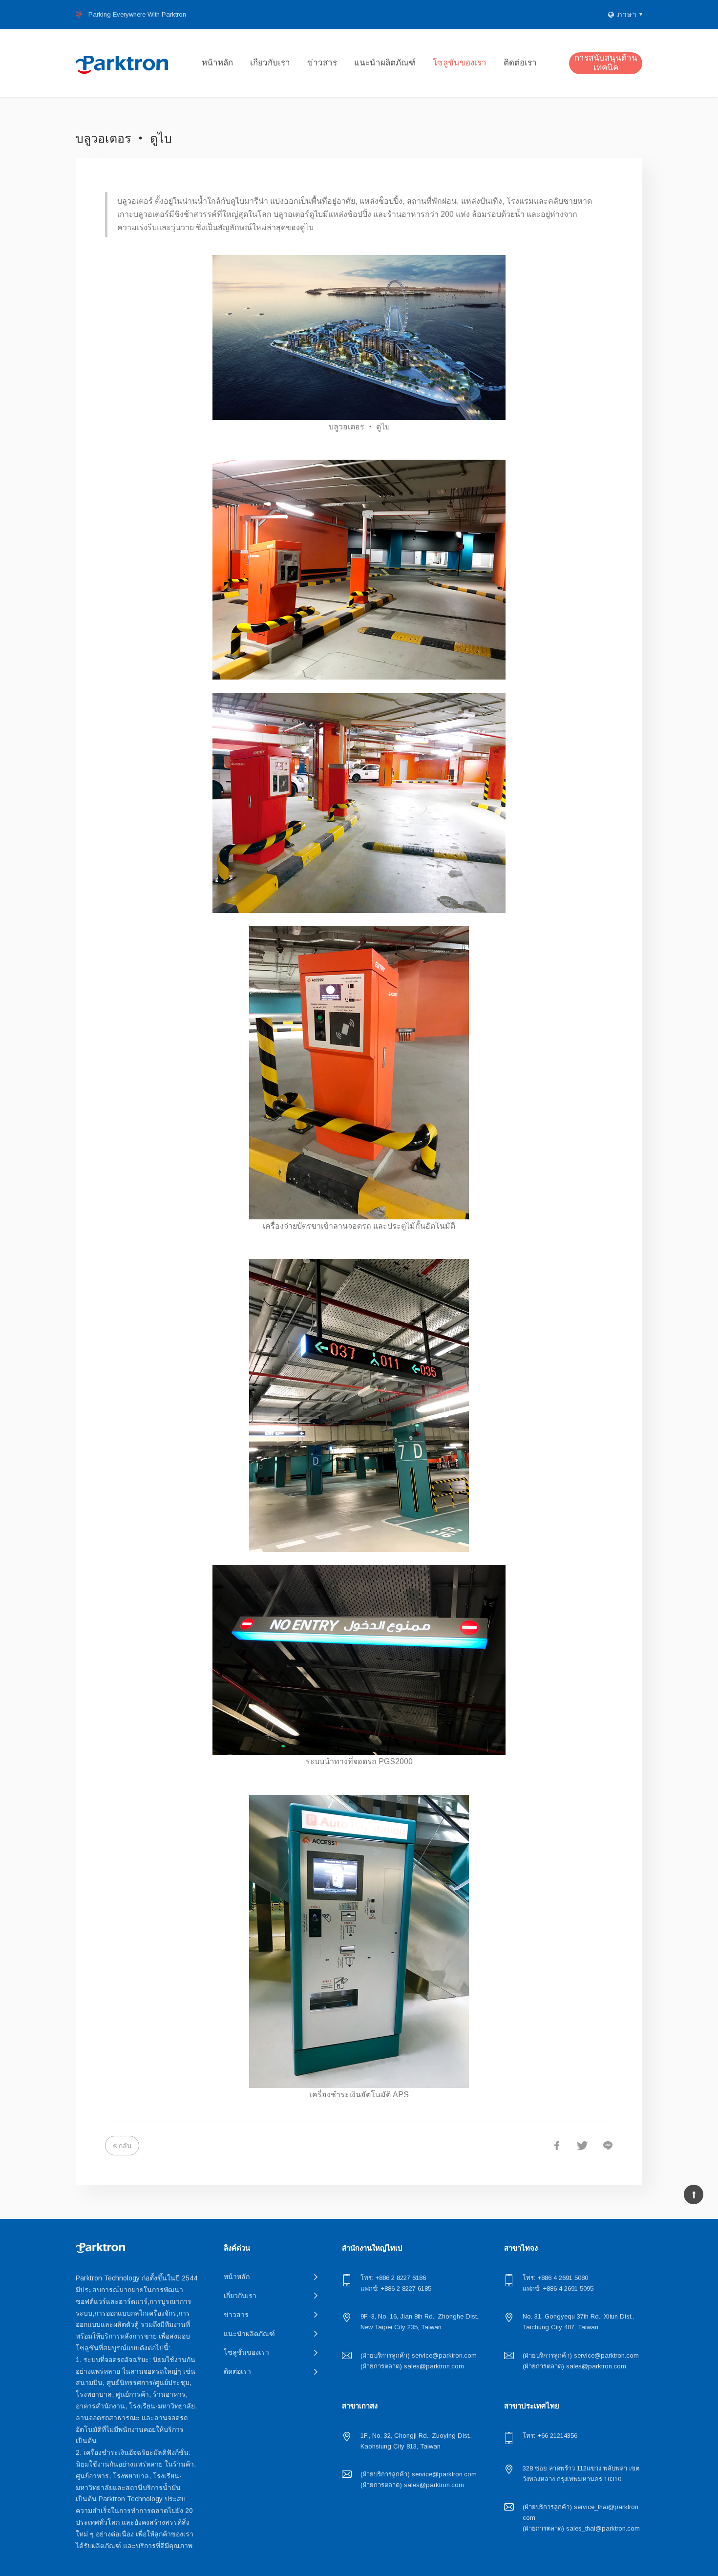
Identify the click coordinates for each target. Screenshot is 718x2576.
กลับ (125, 2146)
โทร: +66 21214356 (550, 2436)
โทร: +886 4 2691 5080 (555, 2278)
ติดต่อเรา (520, 63)
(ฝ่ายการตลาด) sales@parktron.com (412, 2366)
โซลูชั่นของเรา (460, 63)
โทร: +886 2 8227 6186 (393, 2278)
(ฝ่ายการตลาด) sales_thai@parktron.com (581, 2528)
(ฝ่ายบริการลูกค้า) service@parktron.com (419, 2355)
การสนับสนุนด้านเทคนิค (606, 63)
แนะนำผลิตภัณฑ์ (385, 63)
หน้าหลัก (217, 63)
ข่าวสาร (322, 63)
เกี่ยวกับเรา (270, 63)
